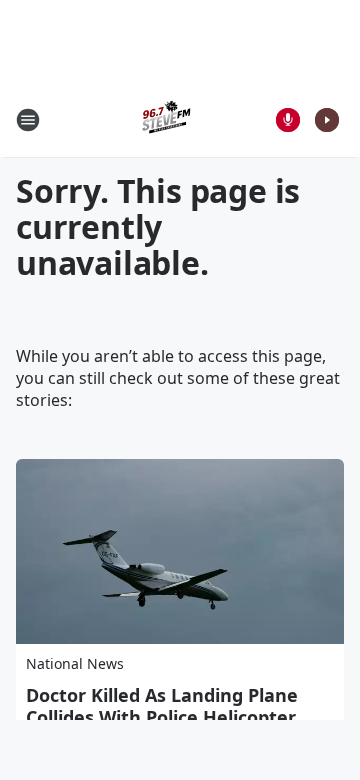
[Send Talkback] (288, 120)
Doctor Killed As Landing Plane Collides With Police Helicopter (162, 706)
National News (75, 663)
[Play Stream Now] (327, 120)
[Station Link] (166, 119)
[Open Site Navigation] (28, 120)
